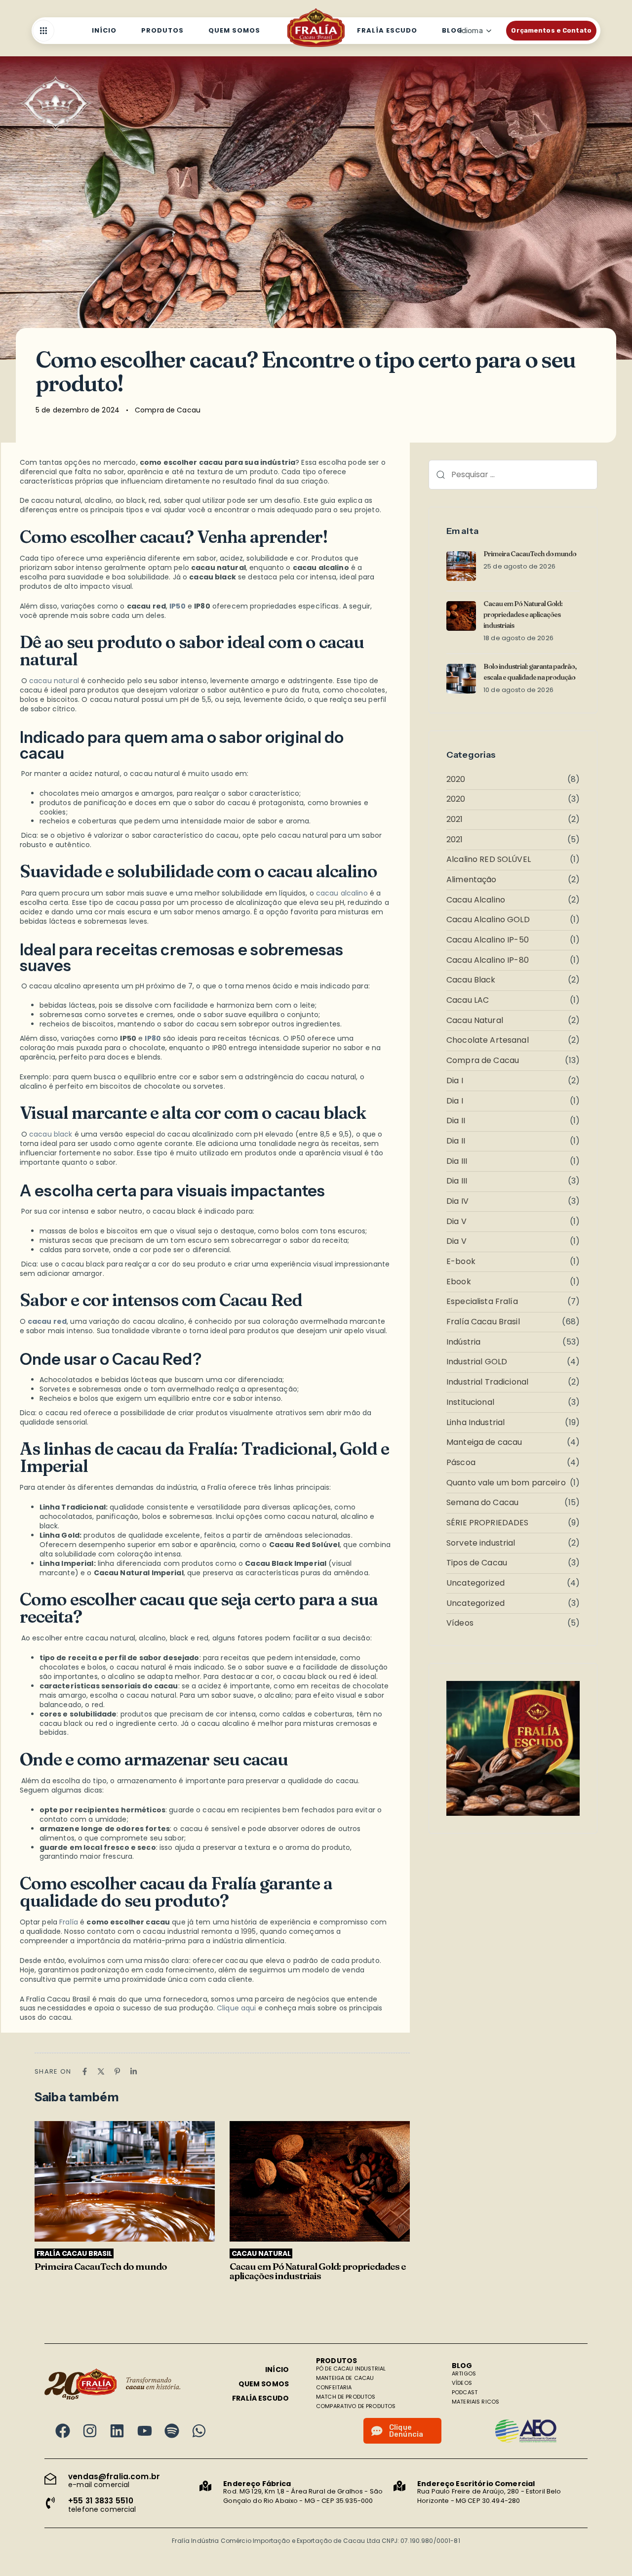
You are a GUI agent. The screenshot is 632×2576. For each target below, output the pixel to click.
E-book (461, 1262)
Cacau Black (471, 980)
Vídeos (460, 1623)
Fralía (69, 1922)
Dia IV (457, 1202)
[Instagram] (90, 2431)
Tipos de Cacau (477, 1563)
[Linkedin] (117, 2431)
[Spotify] (172, 2431)
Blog (452, 30)
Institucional (470, 1403)
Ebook (459, 1282)
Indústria (463, 1342)
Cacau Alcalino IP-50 (488, 940)
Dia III (457, 1162)
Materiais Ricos (475, 2402)
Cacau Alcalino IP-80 (488, 961)
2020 (456, 780)
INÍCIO (277, 2370)
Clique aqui (237, 2008)
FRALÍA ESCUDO (260, 2398)
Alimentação (472, 880)
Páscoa (461, 1463)
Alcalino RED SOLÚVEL (489, 860)
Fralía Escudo (387, 30)
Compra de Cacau (168, 410)
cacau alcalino (342, 893)
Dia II (456, 1121)
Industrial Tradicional (487, 1382)
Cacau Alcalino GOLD (488, 920)
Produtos (162, 30)
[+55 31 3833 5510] (122, 2505)
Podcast (465, 2392)
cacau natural (54, 681)
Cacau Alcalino (476, 900)
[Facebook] (63, 2431)
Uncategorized (475, 1583)
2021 (455, 820)
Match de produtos (346, 2397)
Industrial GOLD (477, 1362)
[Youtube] (145, 2431)
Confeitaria (334, 2387)
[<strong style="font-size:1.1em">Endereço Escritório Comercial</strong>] (491, 2493)
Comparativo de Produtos (356, 2406)
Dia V (456, 1222)
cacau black (51, 1134)
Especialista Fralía (482, 1302)
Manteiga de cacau (484, 1443)
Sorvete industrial (481, 1543)
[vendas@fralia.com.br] (122, 2481)
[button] (46, 31)
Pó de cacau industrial (351, 2369)
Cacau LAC (468, 1001)
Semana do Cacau (482, 1503)
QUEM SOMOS (264, 2384)
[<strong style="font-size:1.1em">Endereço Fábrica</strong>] (296, 2493)
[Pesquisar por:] (513, 475)
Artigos (464, 2373)
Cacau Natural (475, 1021)
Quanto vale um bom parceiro (506, 1483)
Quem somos (234, 30)
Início (104, 30)
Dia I (455, 1081)
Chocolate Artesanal (488, 1041)
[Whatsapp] (199, 2431)
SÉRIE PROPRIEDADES (488, 1523)
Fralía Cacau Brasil (483, 1322)
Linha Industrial (475, 1423)
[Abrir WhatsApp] (607, 2551)
